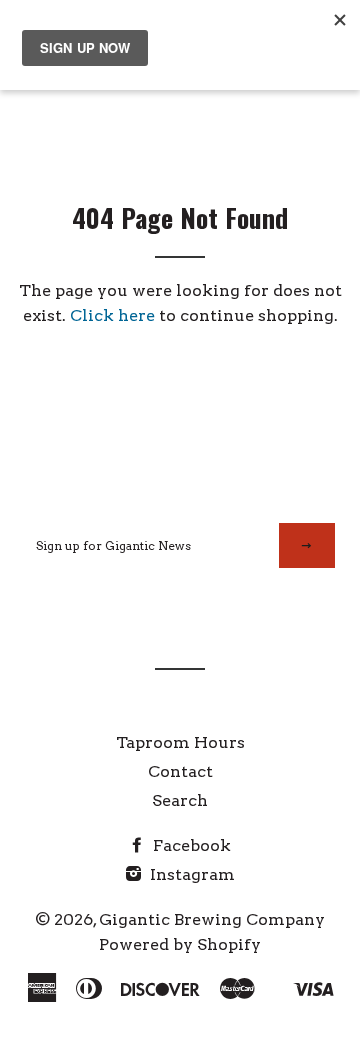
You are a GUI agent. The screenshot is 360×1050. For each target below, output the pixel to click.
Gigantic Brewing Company (212, 919)
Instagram (190, 874)
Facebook (190, 845)
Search (180, 800)
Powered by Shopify (180, 944)
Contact (180, 771)
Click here (112, 315)
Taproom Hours (180, 742)
